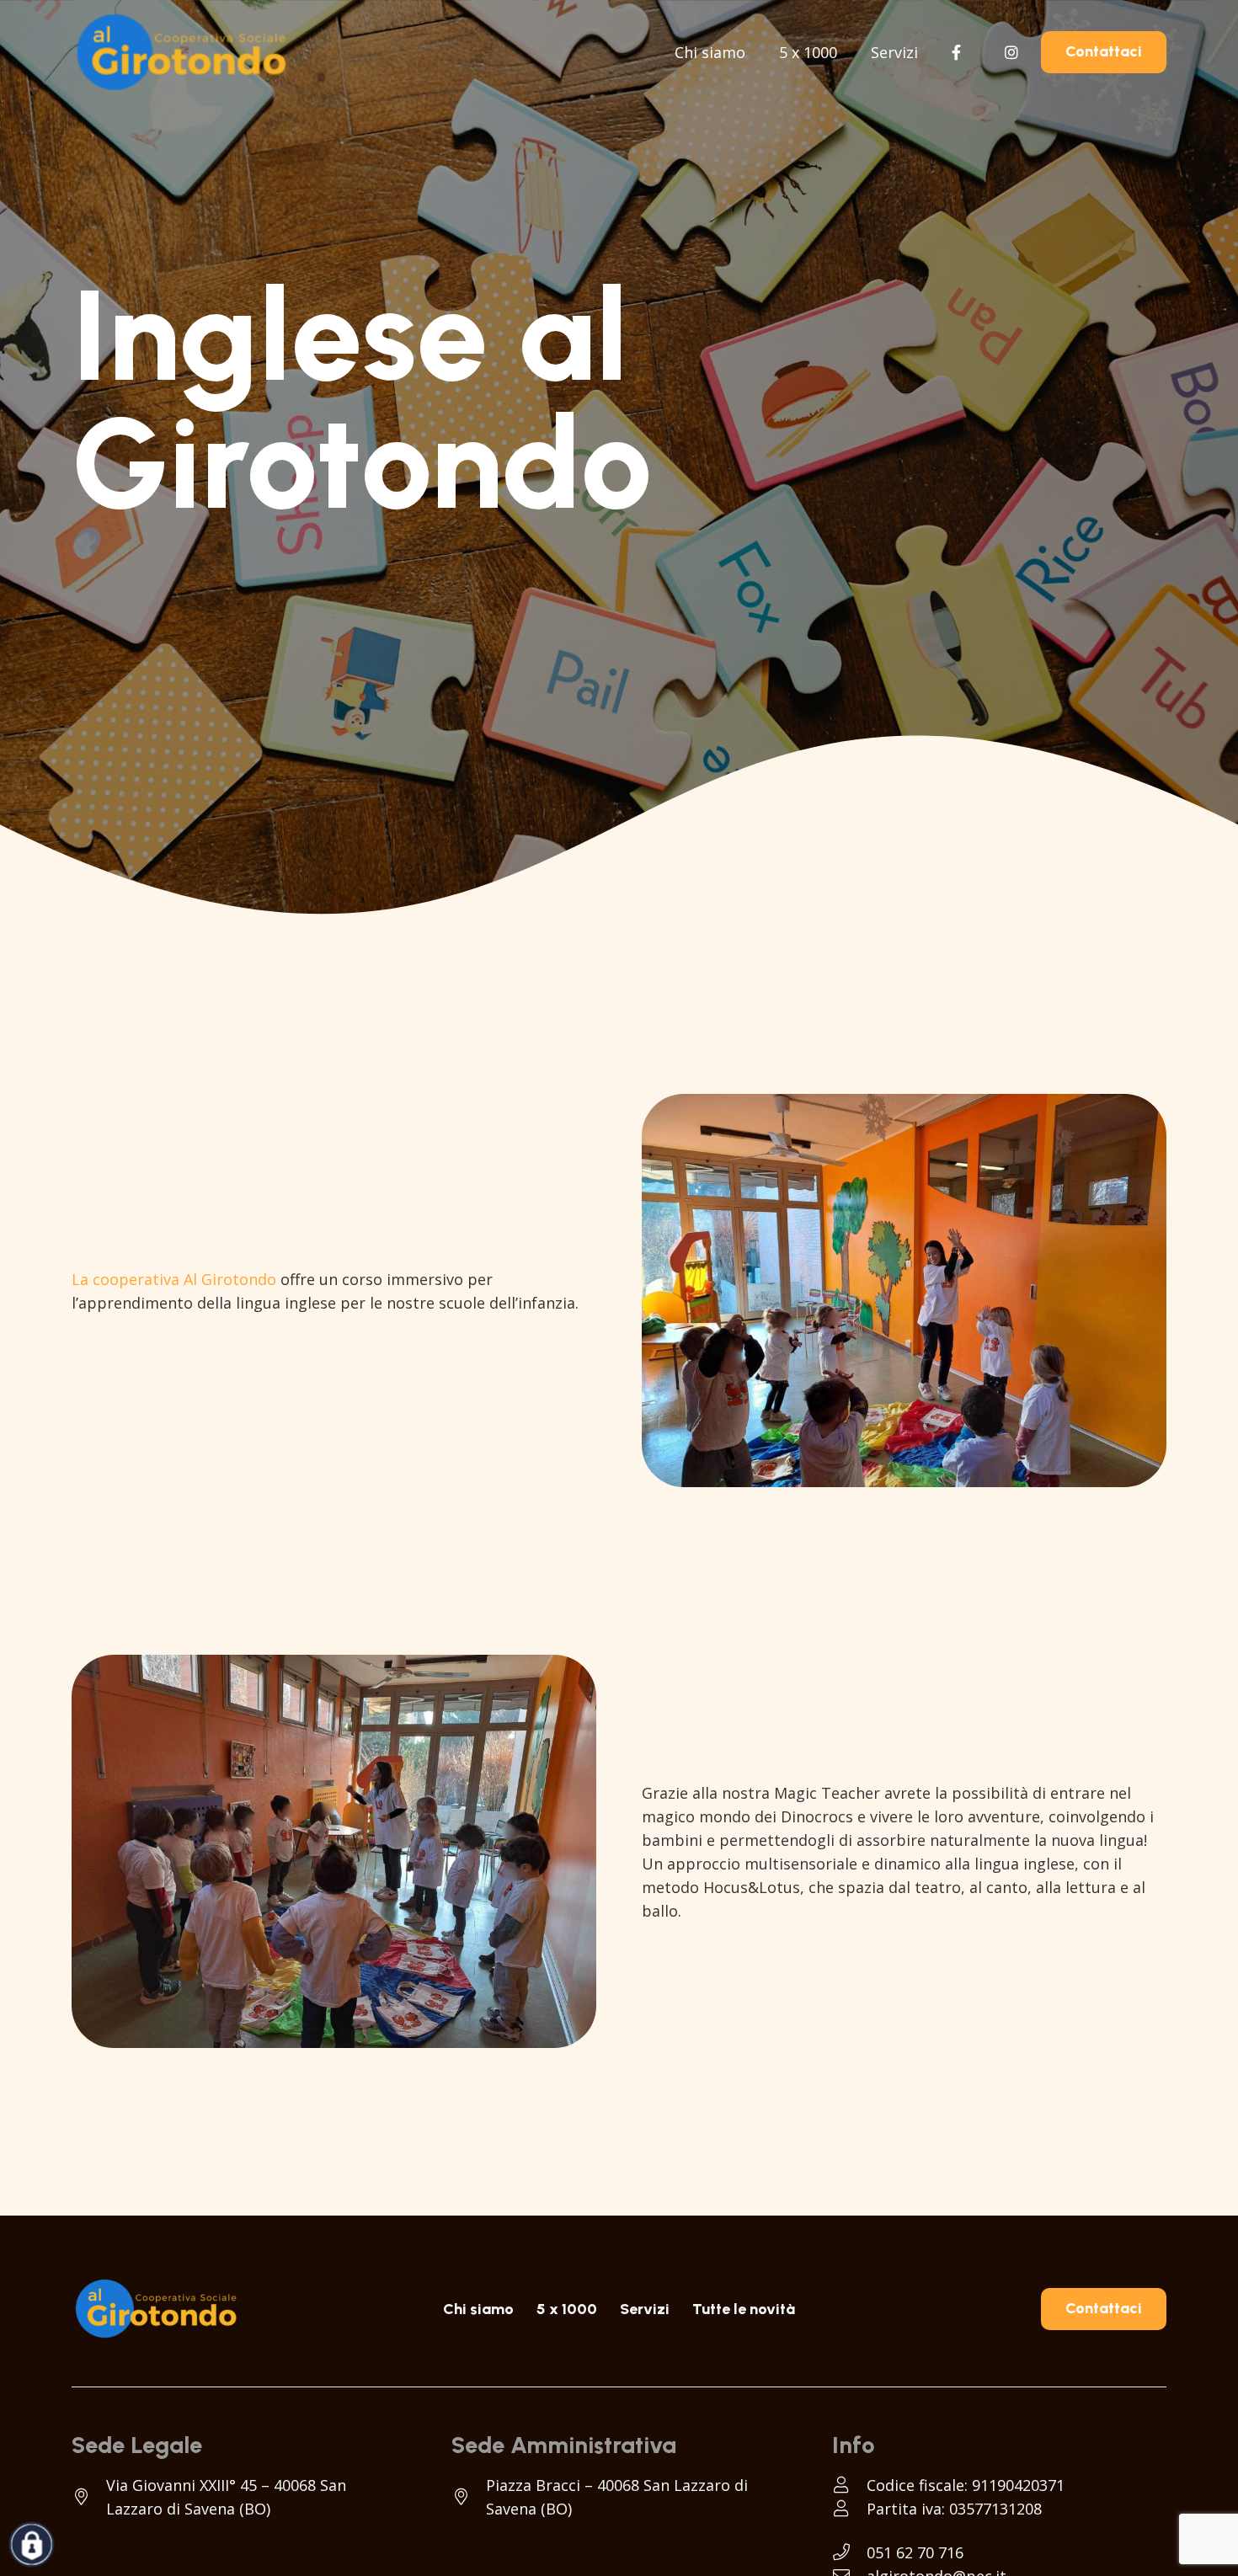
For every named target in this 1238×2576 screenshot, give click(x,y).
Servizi (645, 2309)
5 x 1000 (567, 2309)
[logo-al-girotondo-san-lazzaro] (181, 52)
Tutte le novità (744, 2309)
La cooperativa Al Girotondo (174, 1279)
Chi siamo (478, 2309)
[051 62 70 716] (849, 2552)
